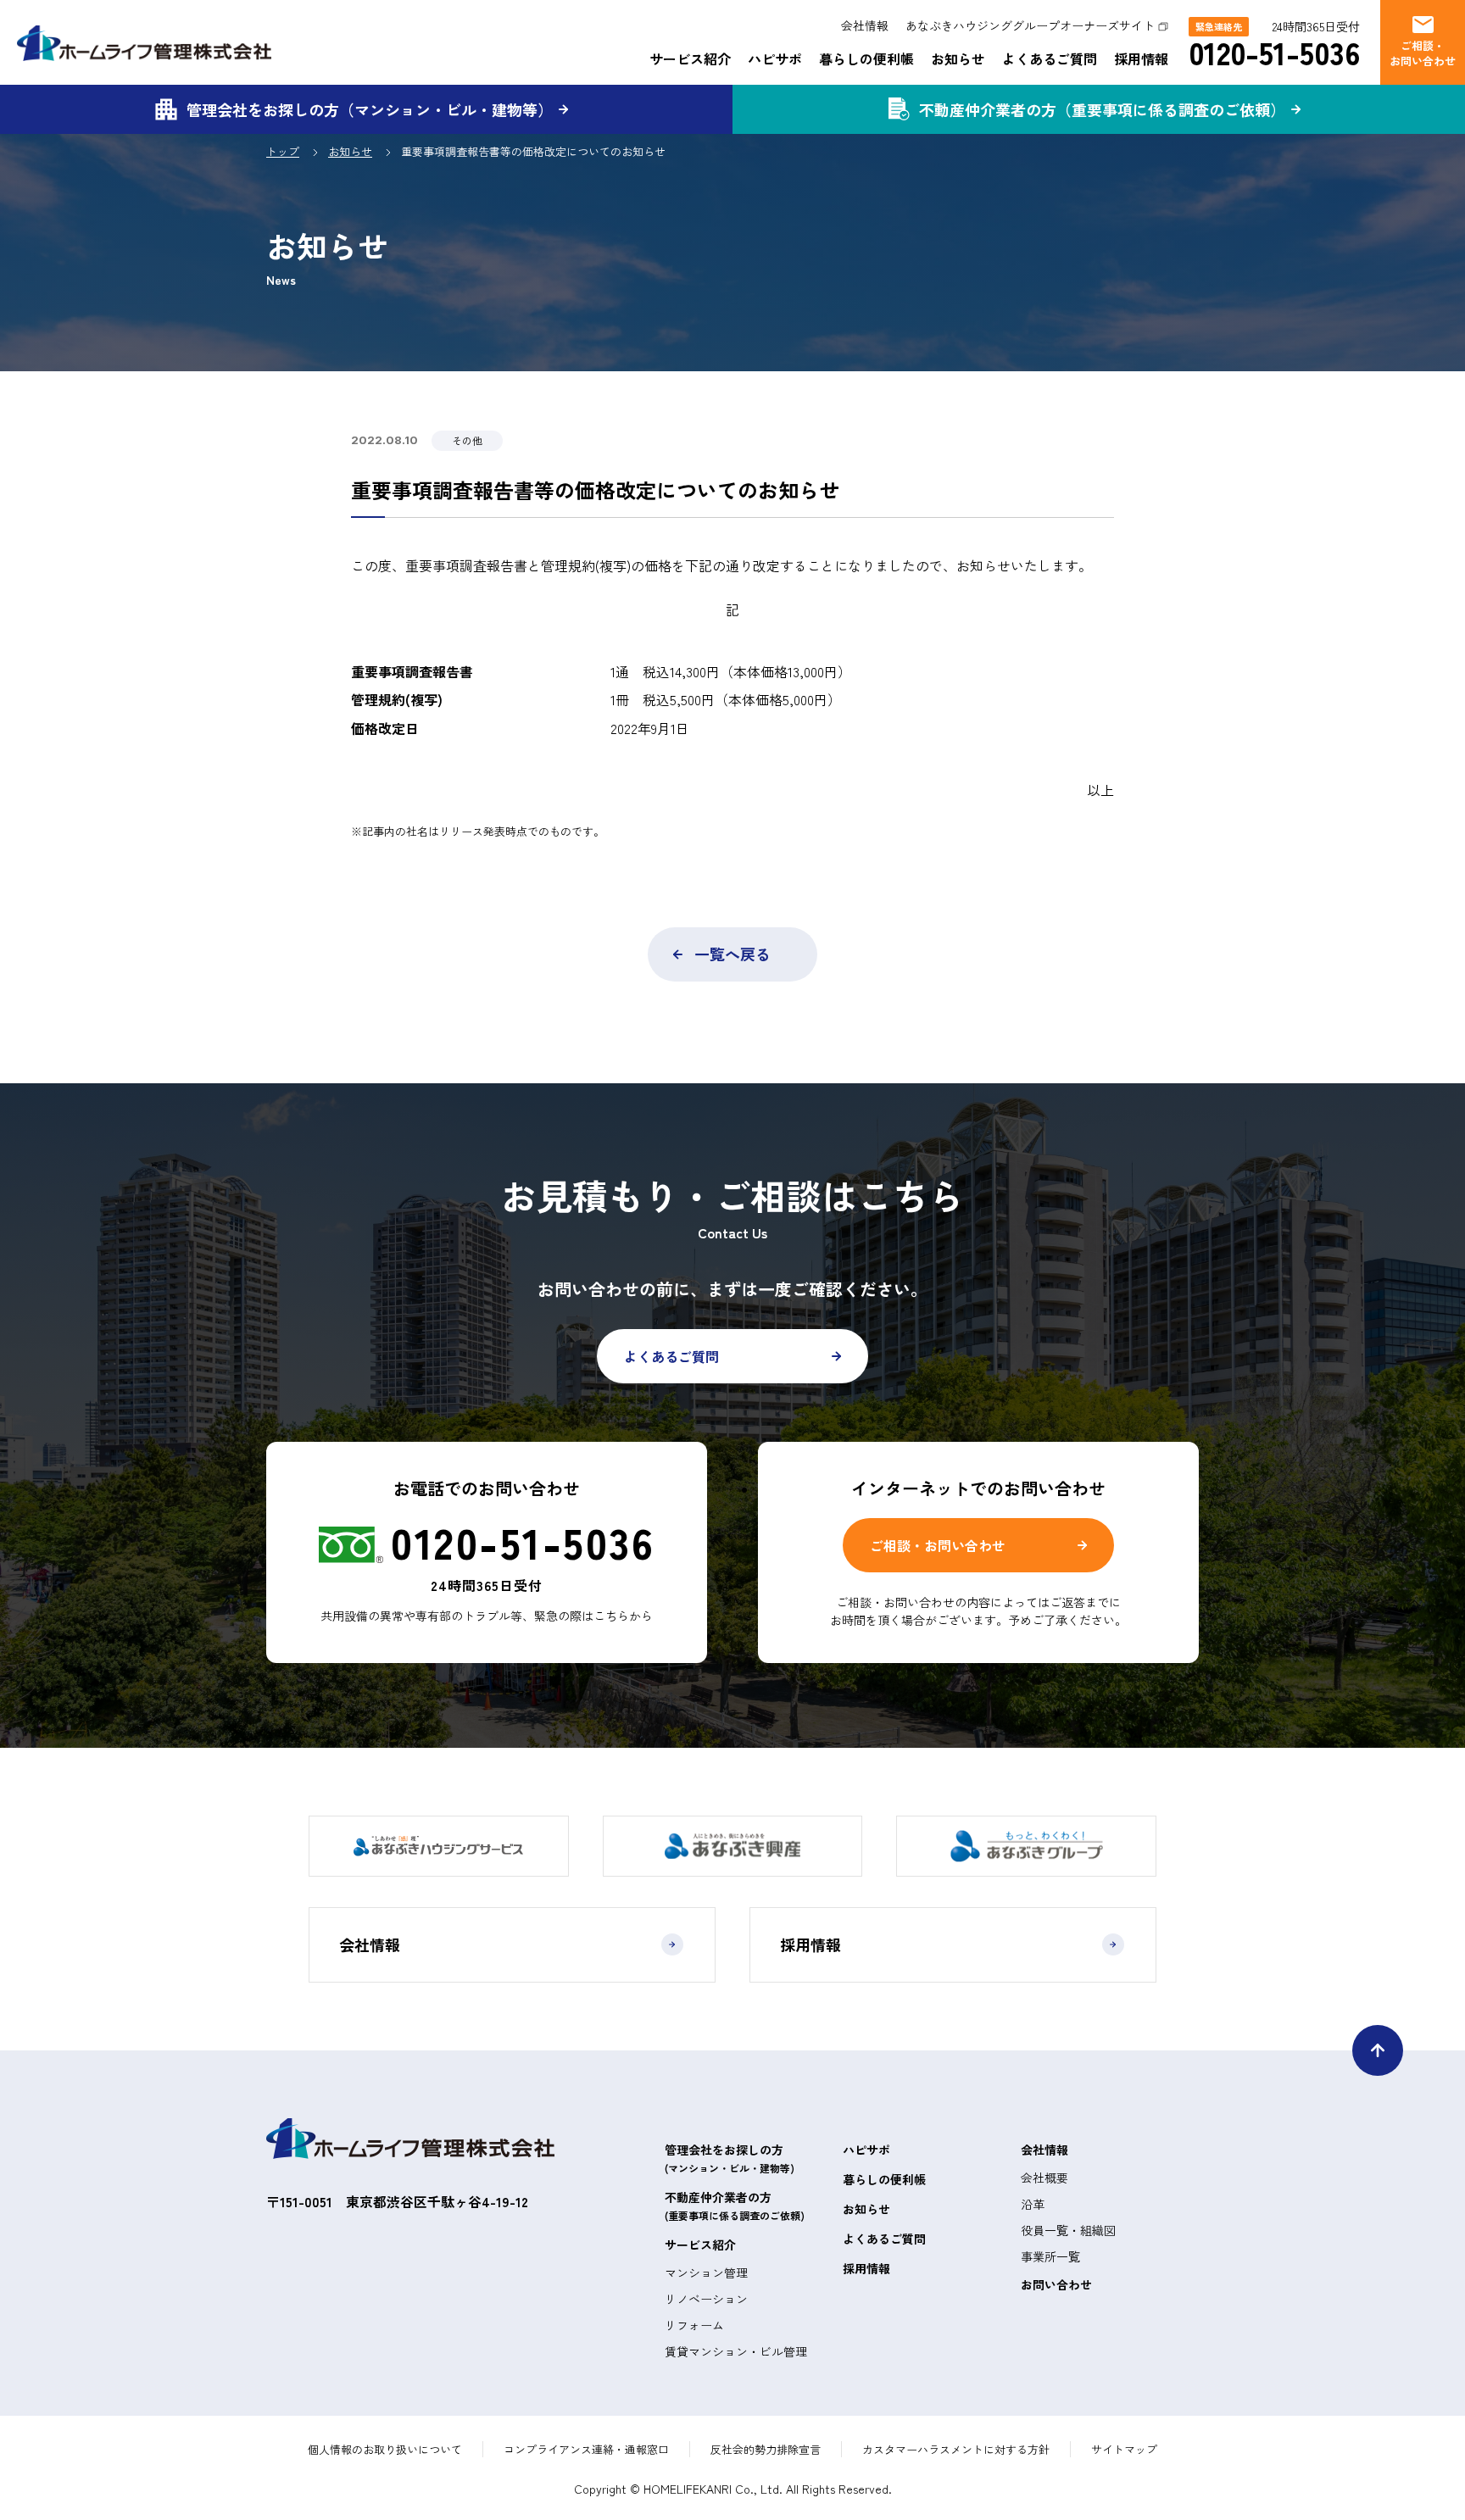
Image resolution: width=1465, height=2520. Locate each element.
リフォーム (694, 2325)
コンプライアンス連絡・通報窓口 (586, 2449)
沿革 (1033, 2204)
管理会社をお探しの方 (730, 2158)
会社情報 (865, 25)
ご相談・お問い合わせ (938, 1545)
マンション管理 (706, 2272)
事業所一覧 (1050, 2256)
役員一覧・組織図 (1068, 2230)
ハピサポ (775, 58)
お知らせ (958, 58)
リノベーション (706, 2299)
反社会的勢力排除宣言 (766, 2449)
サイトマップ (1124, 2449)
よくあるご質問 (1050, 58)
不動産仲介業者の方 (735, 2206)
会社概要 (1044, 2178)
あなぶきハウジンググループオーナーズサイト (1030, 25)
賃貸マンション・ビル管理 (736, 2351)
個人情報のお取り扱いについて (385, 2449)
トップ (283, 151)
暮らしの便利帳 (866, 58)
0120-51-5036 (1274, 52)
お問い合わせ (1056, 2284)
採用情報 (1141, 58)
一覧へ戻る (732, 954)
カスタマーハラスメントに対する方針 (956, 2449)
